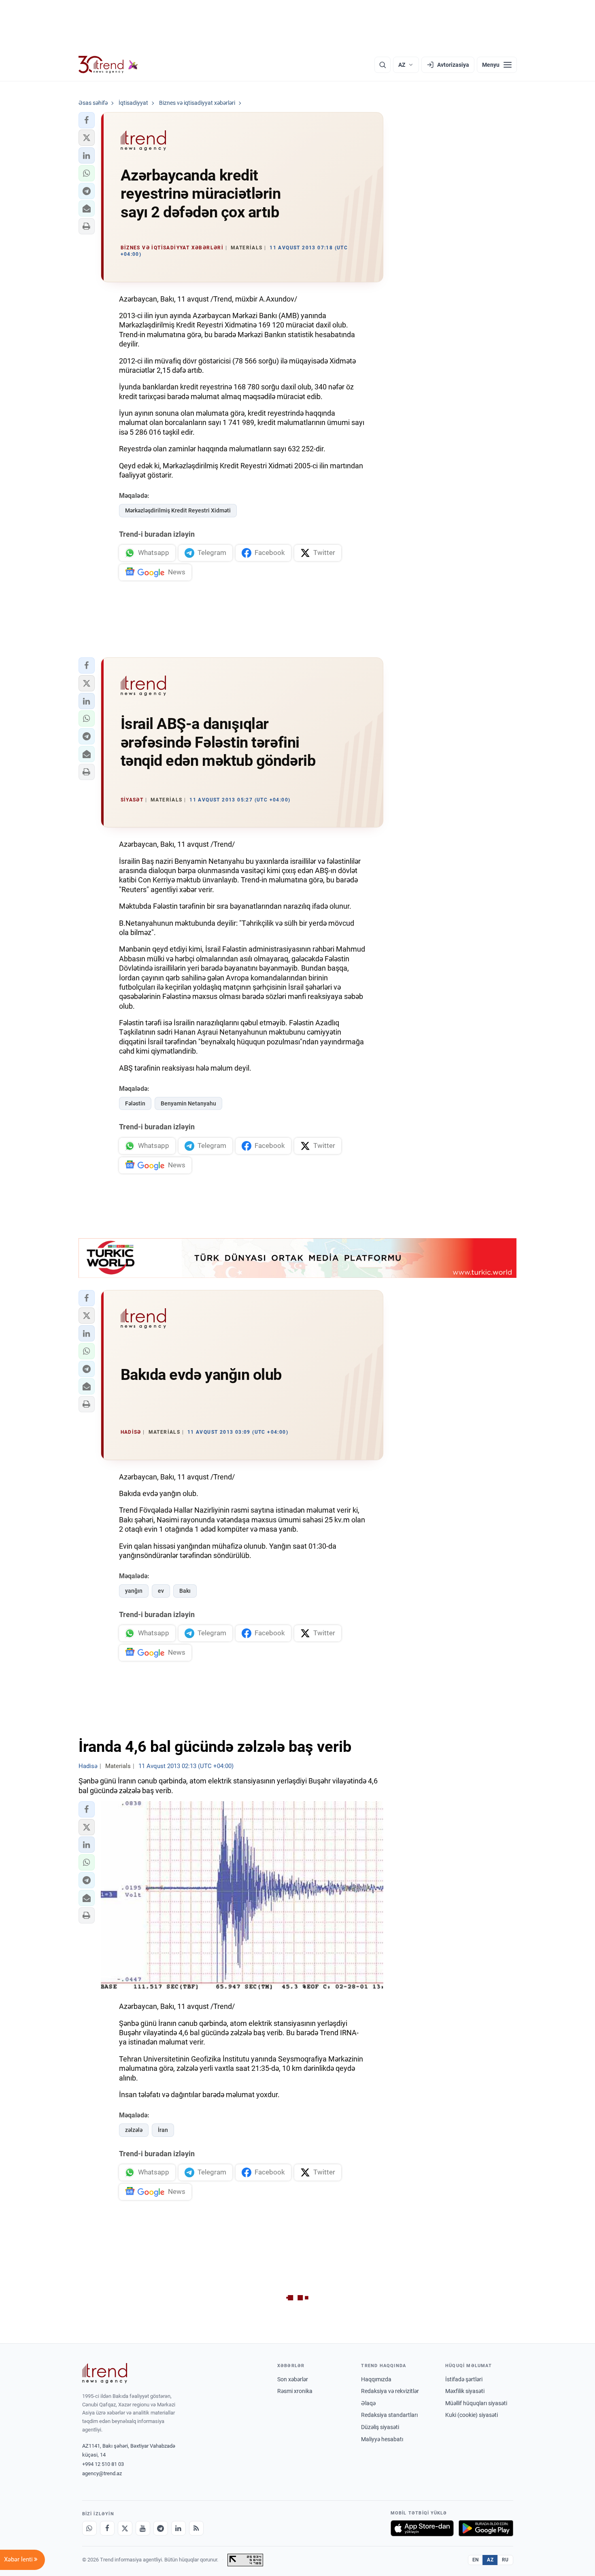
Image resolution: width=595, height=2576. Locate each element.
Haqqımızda (376, 2379)
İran (163, 2130)
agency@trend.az (102, 2473)
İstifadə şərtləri (464, 2379)
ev (161, 1591)
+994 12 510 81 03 (103, 2464)
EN (476, 2560)
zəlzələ (134, 2130)
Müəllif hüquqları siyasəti (476, 2403)
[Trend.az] (108, 65)
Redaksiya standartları (389, 2415)
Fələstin (135, 1103)
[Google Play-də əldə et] (486, 2528)
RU (505, 2560)
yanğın (134, 1591)
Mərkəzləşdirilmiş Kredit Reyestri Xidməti (178, 510)
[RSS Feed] (196, 2528)
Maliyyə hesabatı (382, 2439)
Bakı (185, 1591)
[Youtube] (143, 2528)
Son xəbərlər (293, 2379)
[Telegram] (161, 2528)
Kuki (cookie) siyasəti (472, 2415)
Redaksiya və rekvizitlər (390, 2391)
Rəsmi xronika (295, 2391)
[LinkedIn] (178, 2528)
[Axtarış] (382, 65)
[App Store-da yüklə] (422, 2528)
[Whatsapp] (89, 2528)
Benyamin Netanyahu (188, 1103)
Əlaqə (368, 2403)
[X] (125, 2528)
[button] (87, 120)
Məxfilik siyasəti (465, 2391)
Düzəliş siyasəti (380, 2427)
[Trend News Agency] (105, 2373)
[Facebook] (107, 2528)
